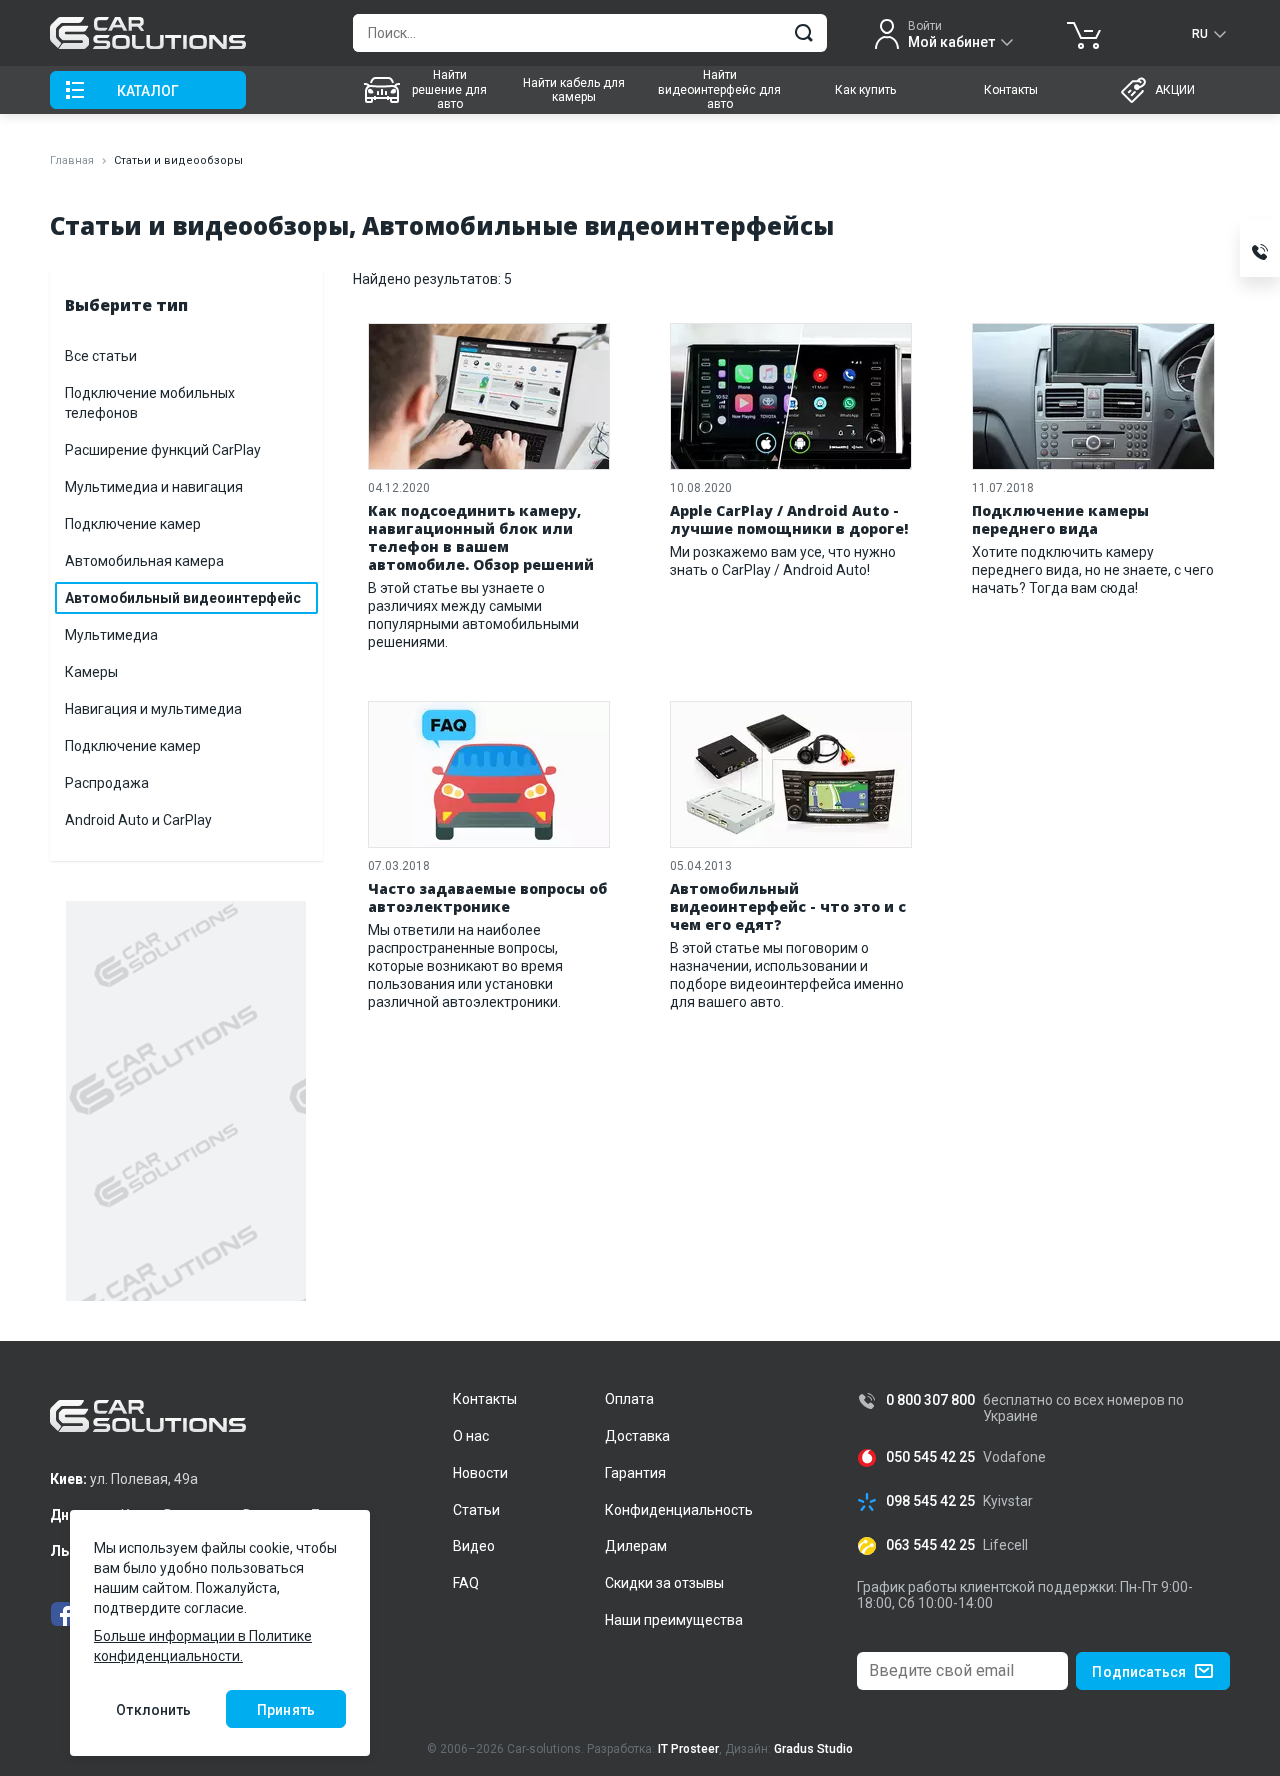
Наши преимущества (674, 1620)
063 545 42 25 (930, 1545)
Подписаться (1139, 1672)
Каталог (148, 91)
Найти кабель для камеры (574, 90)
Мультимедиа (111, 635)
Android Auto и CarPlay (138, 820)
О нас (471, 1436)
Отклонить (153, 1710)
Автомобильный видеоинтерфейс (183, 598)
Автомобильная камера (144, 561)
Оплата (629, 1399)
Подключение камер (133, 524)
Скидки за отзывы (664, 1583)
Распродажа (107, 783)
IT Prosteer (688, 1749)
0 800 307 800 (930, 1400)
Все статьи (101, 356)
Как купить (865, 90)
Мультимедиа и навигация (154, 487)
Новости (480, 1473)
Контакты (1011, 90)
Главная (72, 160)
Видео (474, 1546)
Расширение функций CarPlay (163, 450)
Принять (286, 1710)
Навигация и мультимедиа (153, 709)
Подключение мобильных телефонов (150, 403)
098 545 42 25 (930, 1501)
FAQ (466, 1583)
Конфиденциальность (679, 1510)
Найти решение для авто (449, 89)
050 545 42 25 (930, 1457)
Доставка (637, 1436)
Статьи (476, 1510)
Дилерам (636, 1546)
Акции (1175, 90)
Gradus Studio (813, 1749)
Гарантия (635, 1473)
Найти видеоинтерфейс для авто (719, 89)
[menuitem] (427, 90)
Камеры (91, 672)
